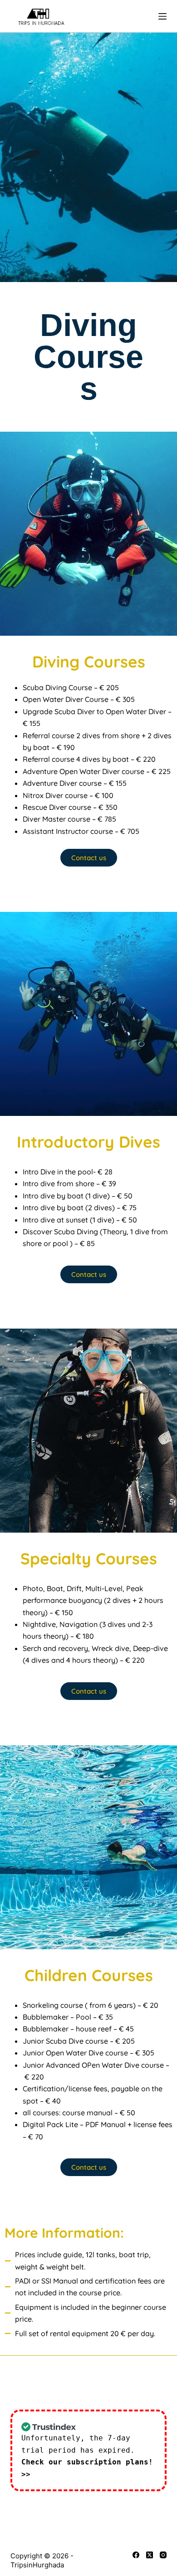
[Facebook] (136, 2555)
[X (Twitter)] (150, 2555)
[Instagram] (163, 2555)
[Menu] (162, 16)
